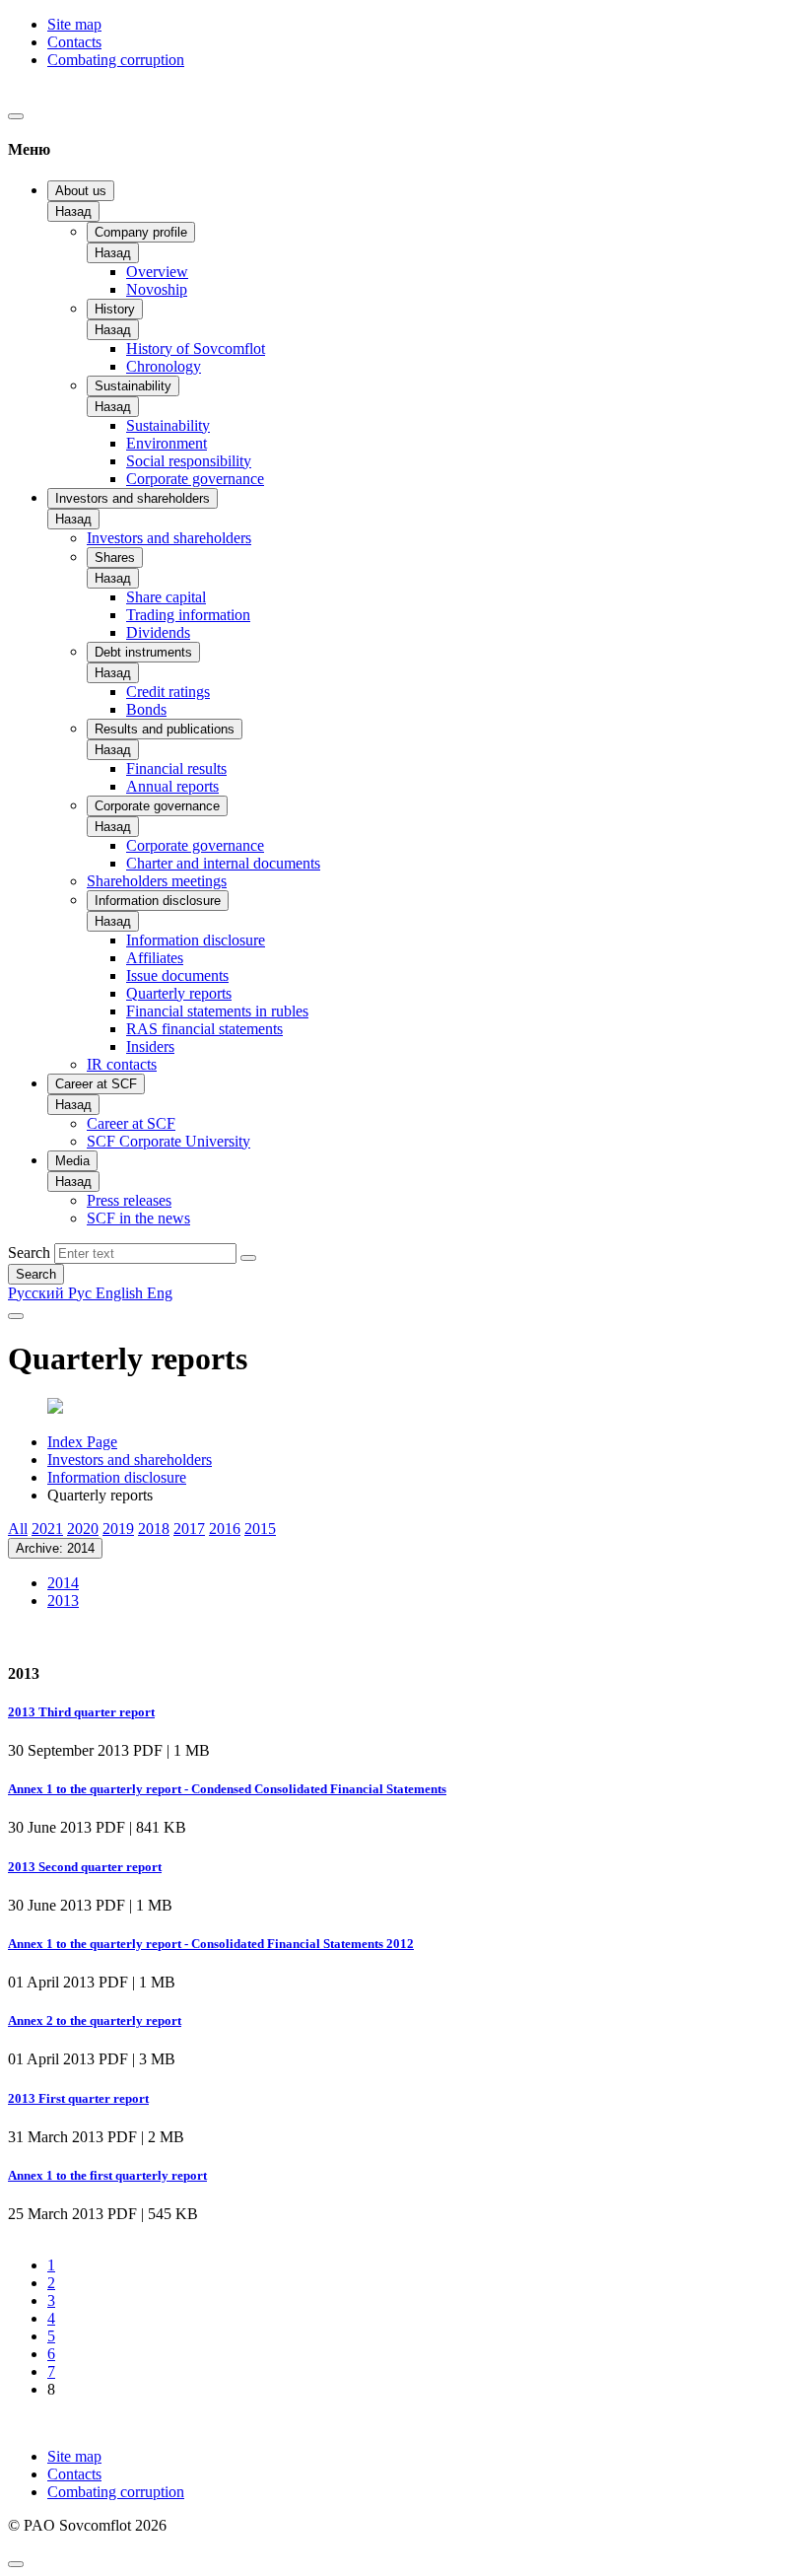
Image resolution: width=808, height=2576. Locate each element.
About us (81, 191)
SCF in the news (138, 1218)
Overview (157, 272)
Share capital (166, 597)
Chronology (164, 366)
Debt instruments (143, 652)
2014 (63, 1583)
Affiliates (155, 958)
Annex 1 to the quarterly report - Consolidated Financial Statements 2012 (211, 1944)
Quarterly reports (179, 993)
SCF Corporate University (168, 1141)
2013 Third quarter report (81, 1712)
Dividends (158, 632)
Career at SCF (96, 1084)
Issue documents (177, 975)
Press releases (129, 1200)
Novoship (157, 289)
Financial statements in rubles (217, 1011)
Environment (167, 443)
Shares (115, 557)
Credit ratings (168, 692)
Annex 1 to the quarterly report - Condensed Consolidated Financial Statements (227, 1789)
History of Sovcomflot (196, 348)
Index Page (82, 1442)
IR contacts (122, 1064)
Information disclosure (158, 901)
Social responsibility (189, 461)
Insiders (150, 1046)
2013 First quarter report (78, 2098)
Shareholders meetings (157, 881)
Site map (74, 24)
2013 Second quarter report (85, 1867)
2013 (63, 1601)
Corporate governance (195, 479)
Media (72, 1161)
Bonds (146, 709)
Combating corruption (116, 60)
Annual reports (172, 786)
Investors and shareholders (133, 498)
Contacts (74, 42)
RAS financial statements (204, 1029)
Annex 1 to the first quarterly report (107, 2175)
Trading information (188, 615)
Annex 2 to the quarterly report (95, 2020)
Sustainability (133, 386)
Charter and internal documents (223, 863)
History (115, 309)
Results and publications (165, 729)
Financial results (176, 768)
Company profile (141, 232)
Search (29, 1253)
